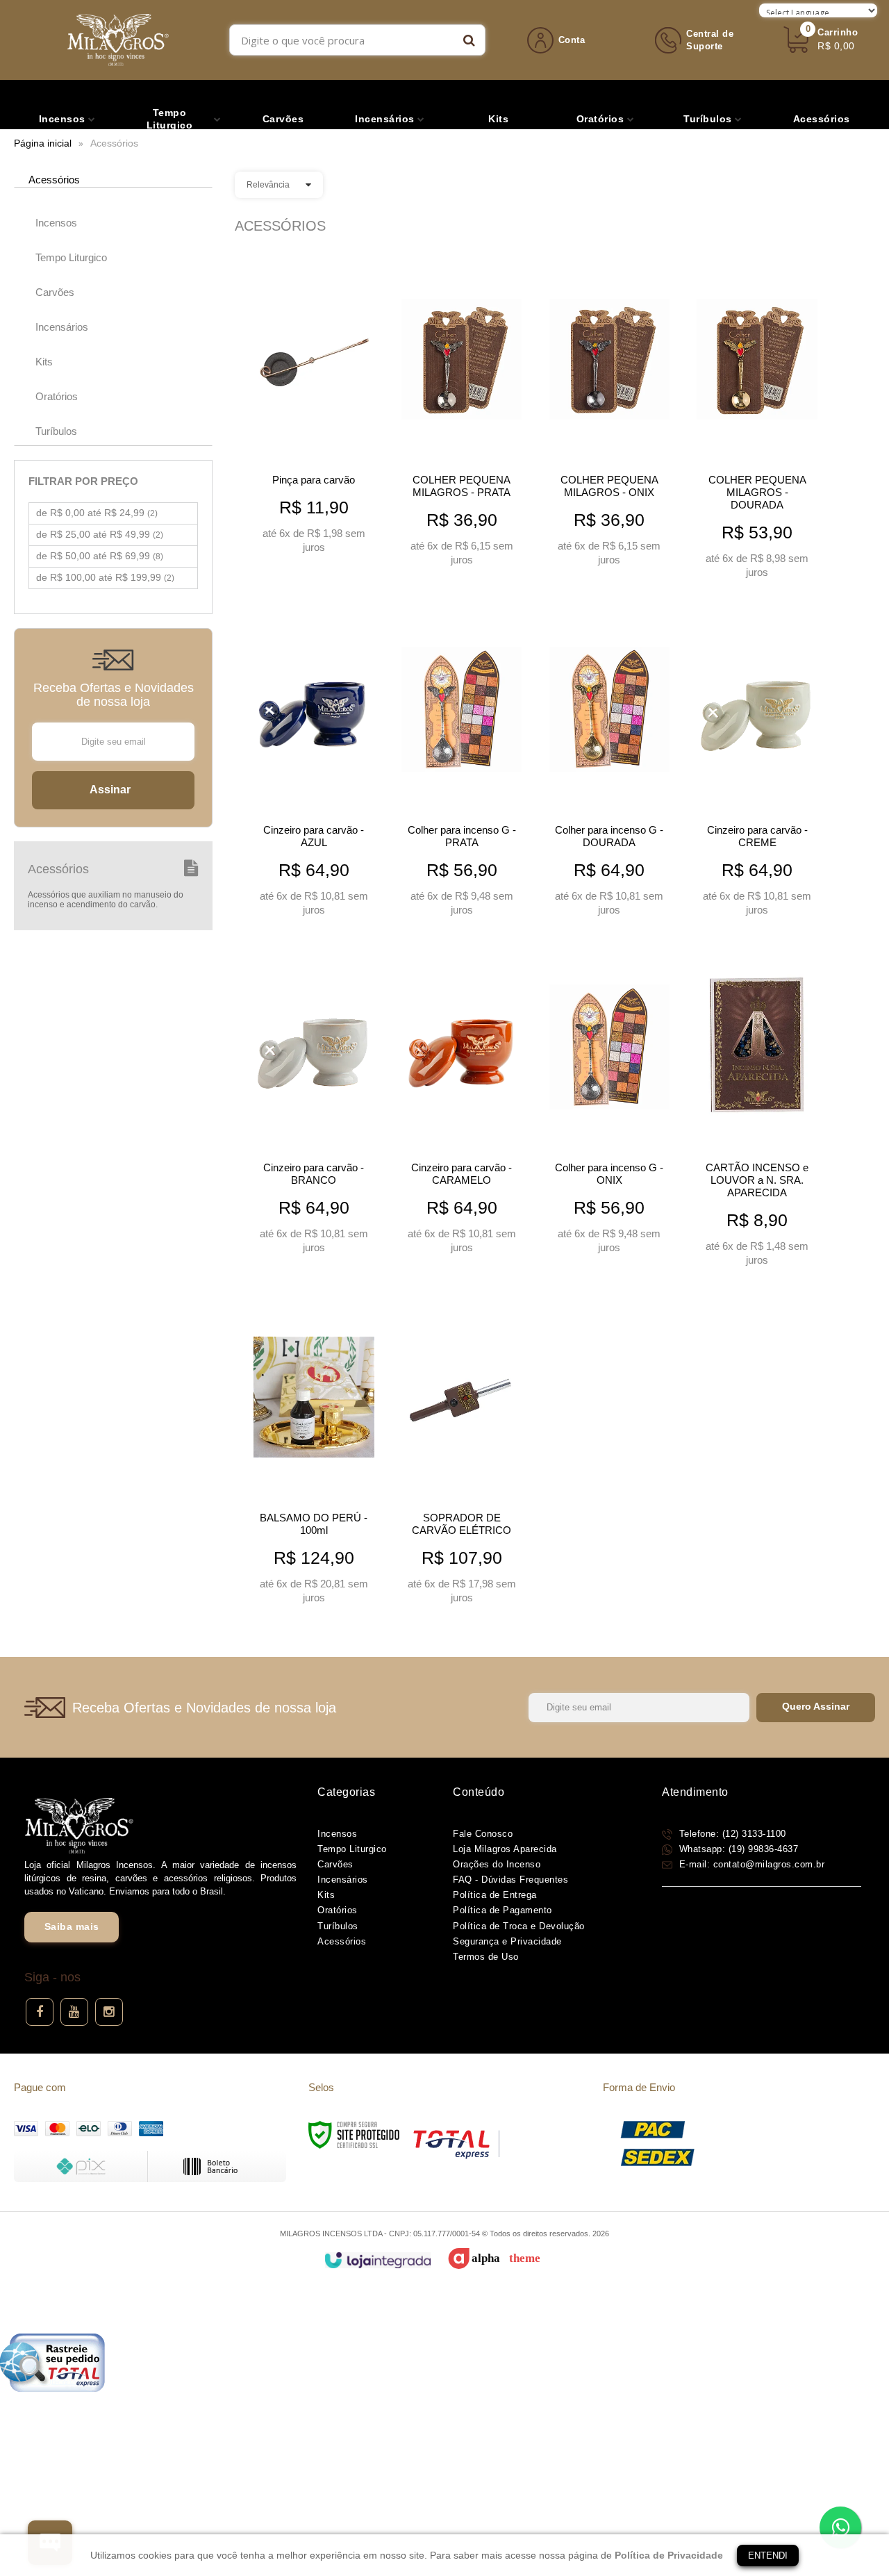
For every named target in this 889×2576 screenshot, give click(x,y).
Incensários (343, 1880)
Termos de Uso (486, 1957)
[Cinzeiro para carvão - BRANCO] (314, 1103)
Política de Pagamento (502, 1910)
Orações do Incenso (497, 1864)
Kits (326, 1895)
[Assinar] (113, 790)
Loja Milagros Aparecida (505, 1849)
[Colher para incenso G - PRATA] (462, 766)
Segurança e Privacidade (507, 1941)
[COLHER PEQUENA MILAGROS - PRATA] (462, 415)
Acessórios (342, 1941)
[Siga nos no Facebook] (40, 2012)
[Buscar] (469, 40)
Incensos (337, 1834)
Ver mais (314, 539)
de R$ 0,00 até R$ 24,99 (97, 513)
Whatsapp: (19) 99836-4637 (737, 1849)
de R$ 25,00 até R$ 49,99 (100, 534)
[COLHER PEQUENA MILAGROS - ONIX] (610, 415)
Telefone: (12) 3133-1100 (731, 1834)
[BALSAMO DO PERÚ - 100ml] (314, 1453)
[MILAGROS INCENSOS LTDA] (118, 40)
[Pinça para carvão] (314, 409)
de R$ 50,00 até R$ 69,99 (100, 556)
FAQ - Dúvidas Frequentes (510, 1880)
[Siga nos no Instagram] (109, 2012)
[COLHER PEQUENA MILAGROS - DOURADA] (757, 422)
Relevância (268, 185)
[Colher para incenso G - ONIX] (610, 1103)
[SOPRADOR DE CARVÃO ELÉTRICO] (462, 1453)
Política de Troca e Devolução (519, 1926)
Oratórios (338, 1910)
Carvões (335, 1864)
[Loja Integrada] (377, 2260)
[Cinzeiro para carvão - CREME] (757, 766)
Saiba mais (72, 1926)
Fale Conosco (483, 1834)
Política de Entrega (495, 1895)
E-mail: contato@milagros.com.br (750, 1864)
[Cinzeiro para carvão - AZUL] (314, 766)
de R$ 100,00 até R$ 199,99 (105, 577)
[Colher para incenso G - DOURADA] (610, 766)
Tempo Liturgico (352, 1849)
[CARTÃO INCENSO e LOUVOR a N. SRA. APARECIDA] (757, 1109)
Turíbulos (338, 1926)
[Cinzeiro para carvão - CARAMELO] (462, 1103)
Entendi (768, 2556)
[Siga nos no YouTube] (74, 2012)
